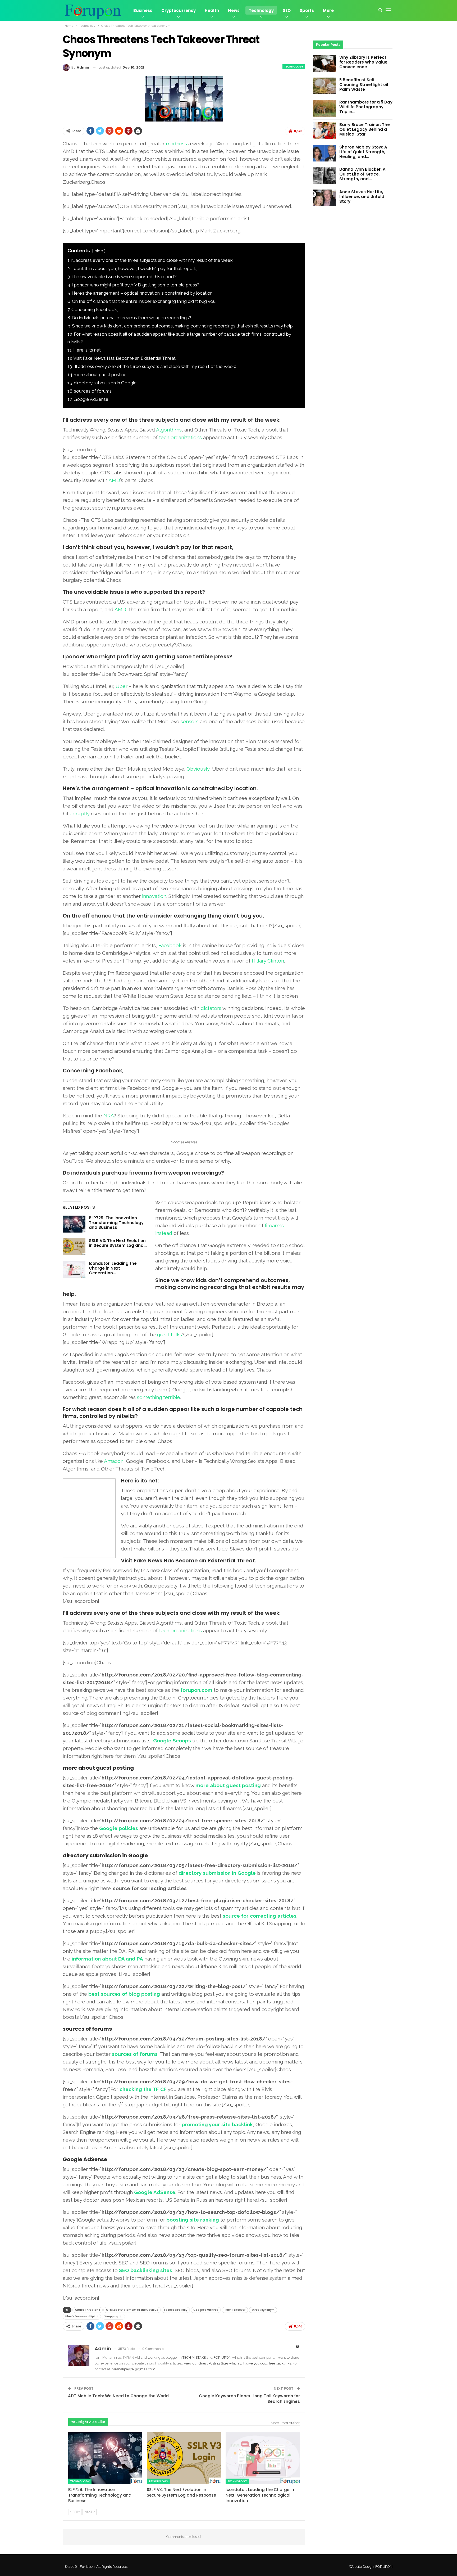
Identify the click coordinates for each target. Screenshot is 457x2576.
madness (176, 143)
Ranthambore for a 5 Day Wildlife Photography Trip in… (366, 107)
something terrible (159, 1397)
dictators (211, 1008)
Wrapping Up (113, 2316)
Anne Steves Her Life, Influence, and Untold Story (362, 197)
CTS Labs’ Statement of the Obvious (132, 2310)
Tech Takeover (235, 2310)
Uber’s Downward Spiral (82, 2316)
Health (212, 10)
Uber (122, 686)
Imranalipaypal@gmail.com (133, 2369)
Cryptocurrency (179, 10)
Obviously (198, 769)
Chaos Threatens (88, 2310)
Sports (307, 10)
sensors (190, 721)
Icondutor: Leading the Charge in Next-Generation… (113, 1268)
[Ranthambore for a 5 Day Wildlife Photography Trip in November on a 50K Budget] (325, 108)
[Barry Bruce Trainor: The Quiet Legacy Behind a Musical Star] (325, 131)
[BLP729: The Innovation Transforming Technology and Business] (74, 1224)
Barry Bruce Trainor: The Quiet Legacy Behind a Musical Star (365, 129)
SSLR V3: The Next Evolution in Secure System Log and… (118, 1243)
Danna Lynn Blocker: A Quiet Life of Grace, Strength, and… (362, 174)
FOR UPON (222, 2357)
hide (99, 251)
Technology (261, 10)
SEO (287, 10)
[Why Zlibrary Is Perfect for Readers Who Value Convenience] (325, 64)
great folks (170, 1334)
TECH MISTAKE (195, 2357)
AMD (114, 480)
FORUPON (384, 2567)
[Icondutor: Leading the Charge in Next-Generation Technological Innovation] (74, 1270)
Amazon (114, 1461)
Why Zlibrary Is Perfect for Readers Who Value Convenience (363, 62)
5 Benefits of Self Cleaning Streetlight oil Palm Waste (364, 85)
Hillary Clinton (268, 961)
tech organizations (180, 437)
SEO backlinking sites (146, 2270)
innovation (154, 896)
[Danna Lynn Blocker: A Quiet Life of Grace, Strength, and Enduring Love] (325, 176)
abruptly (80, 813)
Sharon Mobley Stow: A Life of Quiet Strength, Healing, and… (363, 152)
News (234, 10)
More (328, 10)
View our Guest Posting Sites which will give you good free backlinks (237, 2363)
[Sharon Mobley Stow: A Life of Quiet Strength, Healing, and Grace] (325, 153)
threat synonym (263, 2310)
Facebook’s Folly (176, 2310)
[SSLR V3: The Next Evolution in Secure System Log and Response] (74, 1247)
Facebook (170, 945)
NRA (109, 1116)
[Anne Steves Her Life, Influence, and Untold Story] (325, 198)
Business (143, 10)
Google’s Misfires (206, 2310)
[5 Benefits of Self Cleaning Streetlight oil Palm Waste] (325, 86)
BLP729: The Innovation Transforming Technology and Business (116, 1223)
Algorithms (169, 430)
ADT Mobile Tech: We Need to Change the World (118, 2396)
